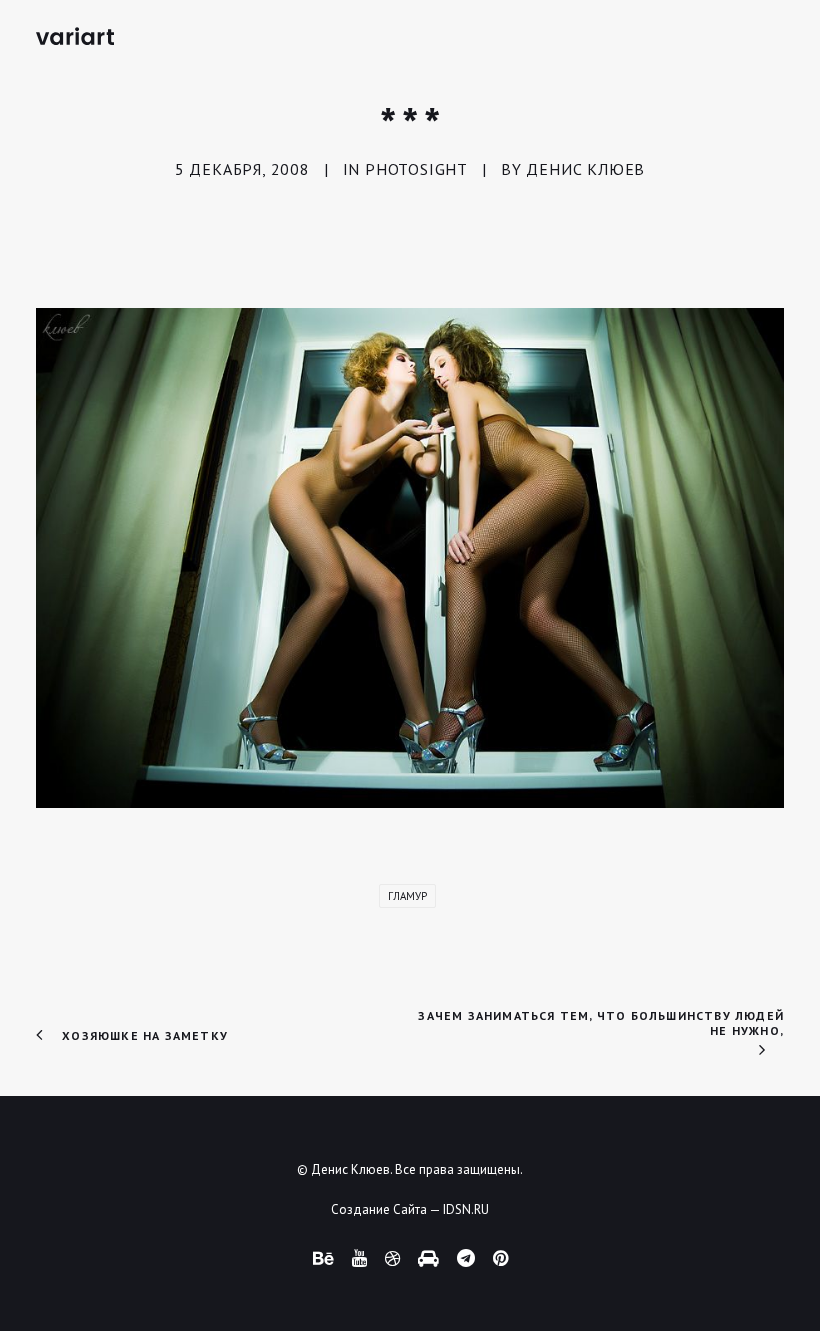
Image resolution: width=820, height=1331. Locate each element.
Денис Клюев (585, 169)
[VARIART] (75, 36)
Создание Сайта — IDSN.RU (410, 1209)
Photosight (416, 169)
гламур (407, 896)
